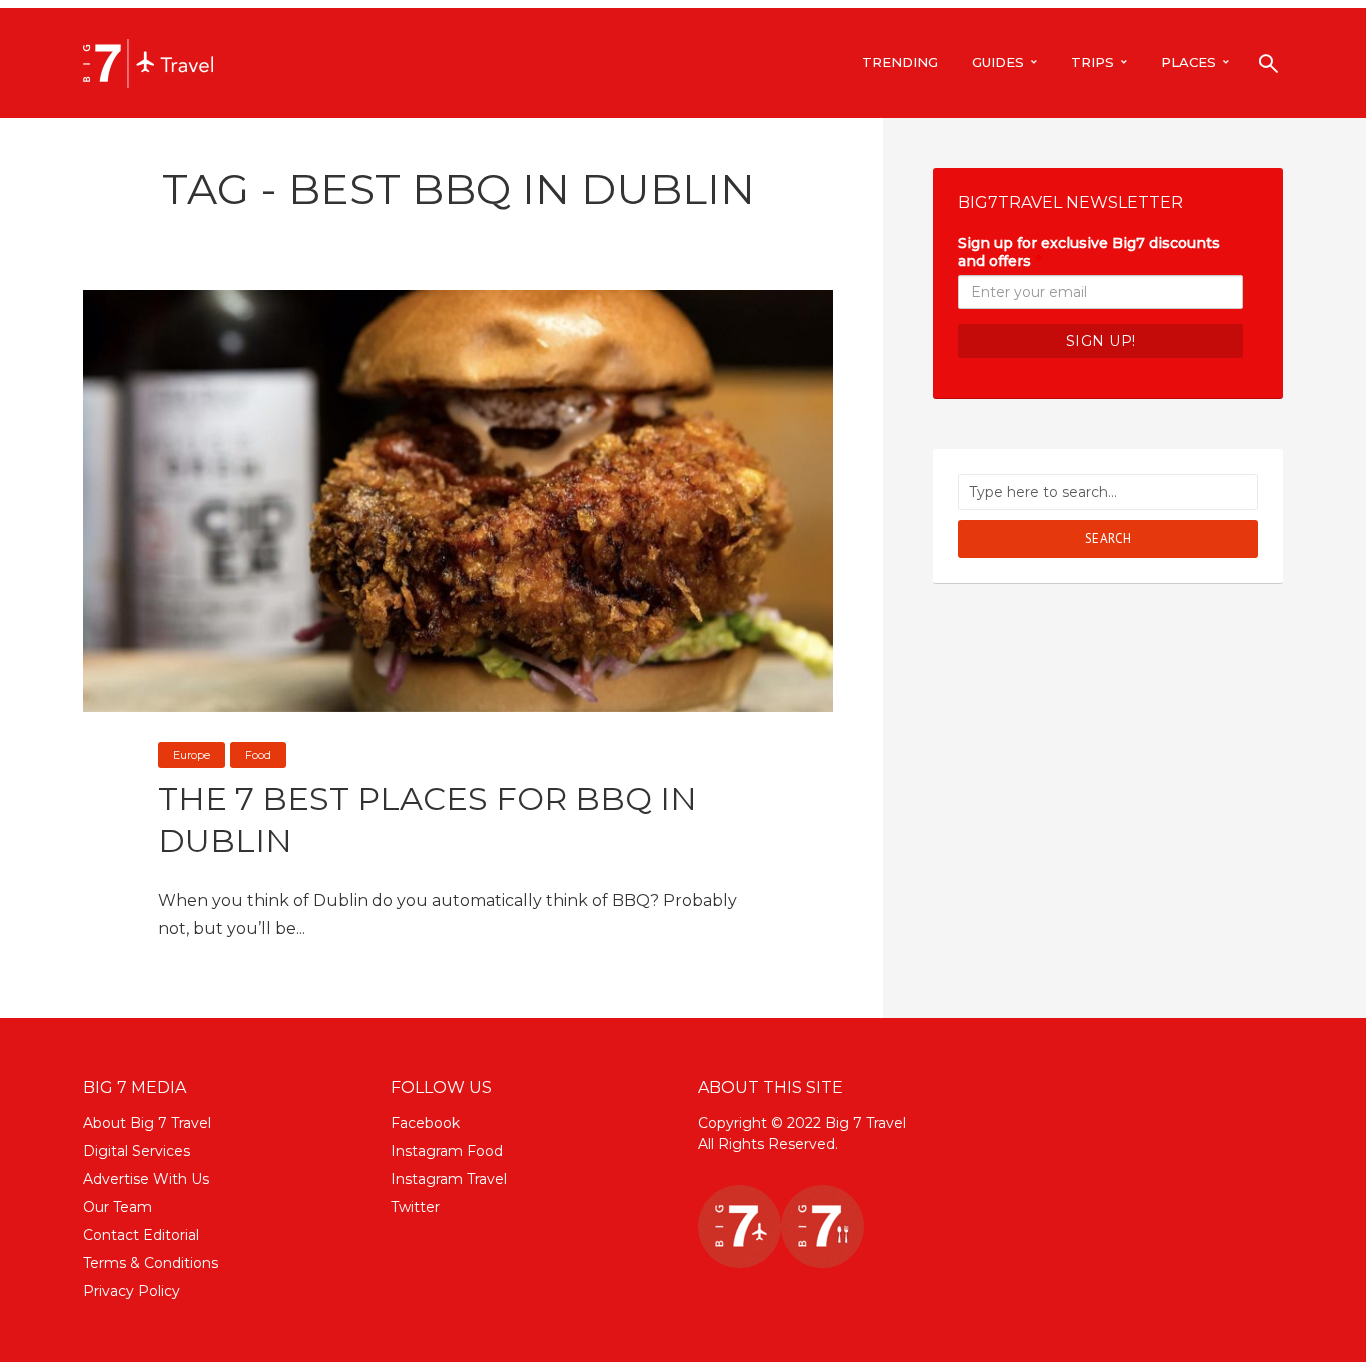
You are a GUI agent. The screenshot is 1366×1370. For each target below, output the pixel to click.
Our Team (117, 1207)
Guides (998, 62)
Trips (1092, 62)
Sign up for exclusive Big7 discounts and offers (1089, 252)
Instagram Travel (449, 1179)
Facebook (425, 1123)
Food (258, 755)
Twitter (415, 1207)
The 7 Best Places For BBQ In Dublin (427, 819)
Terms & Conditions (150, 1263)
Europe (191, 755)
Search (1108, 538)
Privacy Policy (131, 1291)
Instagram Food (447, 1151)
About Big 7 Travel (147, 1123)
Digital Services (136, 1151)
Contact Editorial (141, 1235)
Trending (900, 62)
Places (1188, 62)
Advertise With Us (146, 1179)
